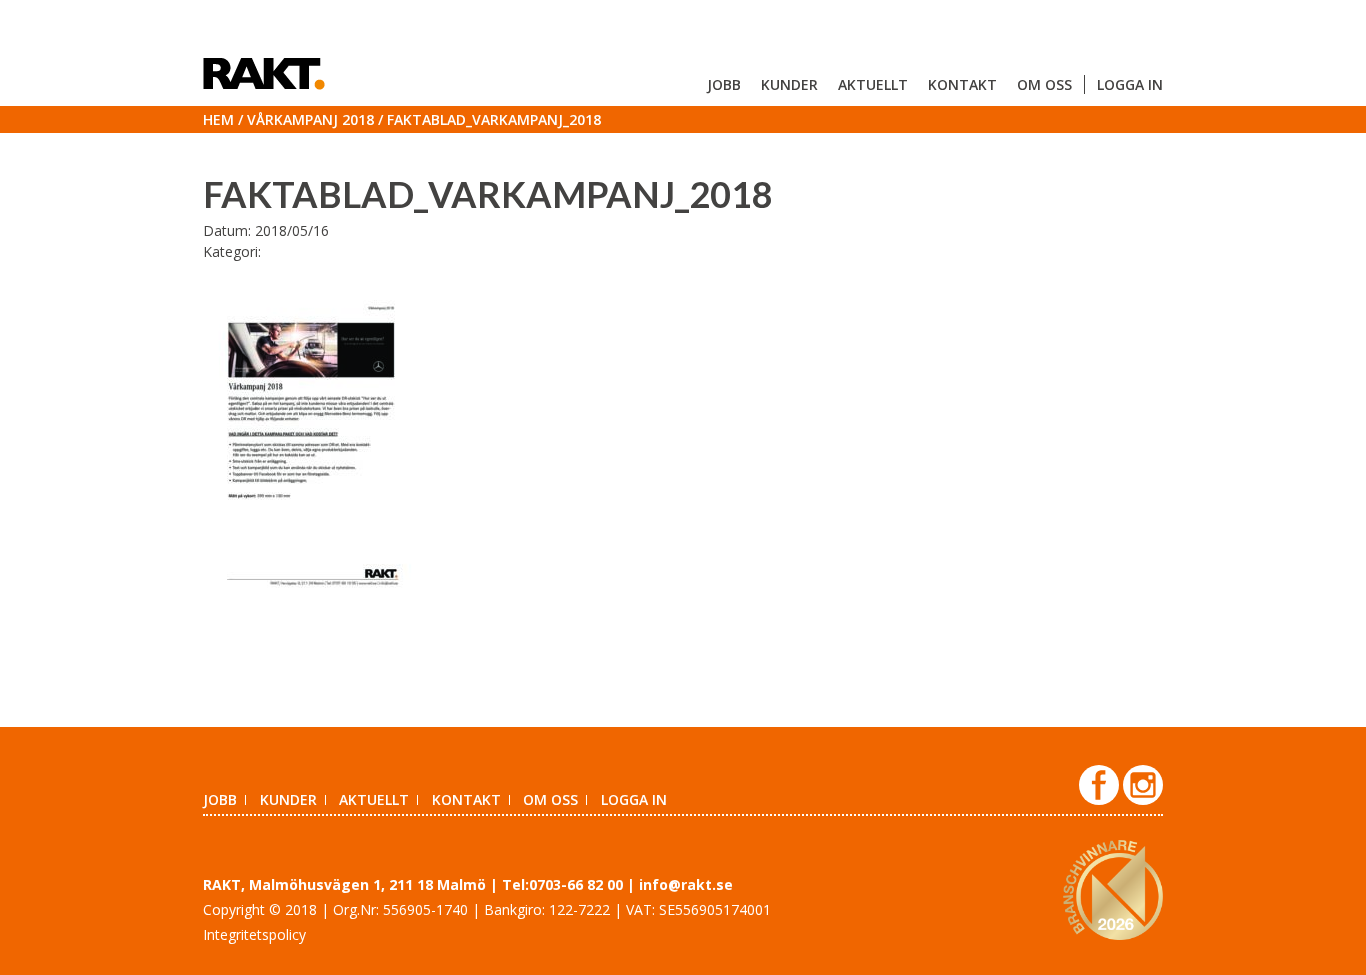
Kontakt (962, 84)
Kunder (789, 84)
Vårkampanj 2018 (310, 119)
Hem (218, 119)
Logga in (1130, 84)
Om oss (1044, 84)
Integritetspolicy (254, 934)
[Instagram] (1143, 799)
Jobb (724, 84)
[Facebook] (1101, 799)
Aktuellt (873, 84)
